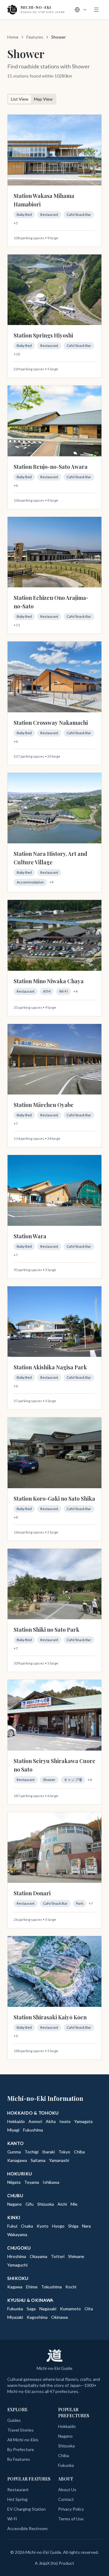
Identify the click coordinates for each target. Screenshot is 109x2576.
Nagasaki (48, 2309)
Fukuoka (15, 2309)
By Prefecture (21, 2449)
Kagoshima (37, 2317)
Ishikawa (51, 2182)
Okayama (38, 2256)
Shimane (76, 2256)
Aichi (62, 2204)
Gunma (14, 2152)
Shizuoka (46, 2204)
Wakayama (17, 2234)
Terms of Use (71, 2519)
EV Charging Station (26, 2509)
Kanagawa (17, 2160)
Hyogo (58, 2226)
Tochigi (31, 2152)
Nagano (15, 2204)
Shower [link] (58, 37)
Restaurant (18, 2490)
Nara (86, 2226)
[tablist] (32, 99)
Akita (51, 2121)
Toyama (32, 2182)
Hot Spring (17, 2499)
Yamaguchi (17, 2265)
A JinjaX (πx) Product (54, 2563)
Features (35, 37)
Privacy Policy (71, 2509)
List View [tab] (20, 99)
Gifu (30, 2204)
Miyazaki (15, 2317)
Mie (74, 2204)
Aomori (35, 2121)
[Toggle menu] (96, 10)
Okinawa (59, 2317)
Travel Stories (20, 2430)
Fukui (12, 2226)
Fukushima (33, 2130)
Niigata (14, 2182)
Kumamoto (70, 2309)
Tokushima (51, 2287)
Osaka (27, 2226)
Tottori (58, 2256)
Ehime (32, 2287)
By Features (19, 2459)
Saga (31, 2309)
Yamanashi (59, 2160)
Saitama (38, 2160)
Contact (66, 2499)
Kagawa (15, 2287)
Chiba (79, 2152)
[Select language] (81, 10)
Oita (89, 2309)
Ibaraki (48, 2152)
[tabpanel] (54, 1087)
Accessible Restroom (27, 2528)
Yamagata (83, 2121)
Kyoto (43, 2226)
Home (13, 37)
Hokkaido (16, 2121)
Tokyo (64, 2152)
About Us (67, 2490)
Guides (14, 2420)
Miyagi (13, 2130)
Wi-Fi (12, 2519)
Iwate (65, 2121)
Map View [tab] (43, 99)
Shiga (73, 2226)
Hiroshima (17, 2256)
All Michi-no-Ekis (23, 2440)
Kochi (71, 2287)
